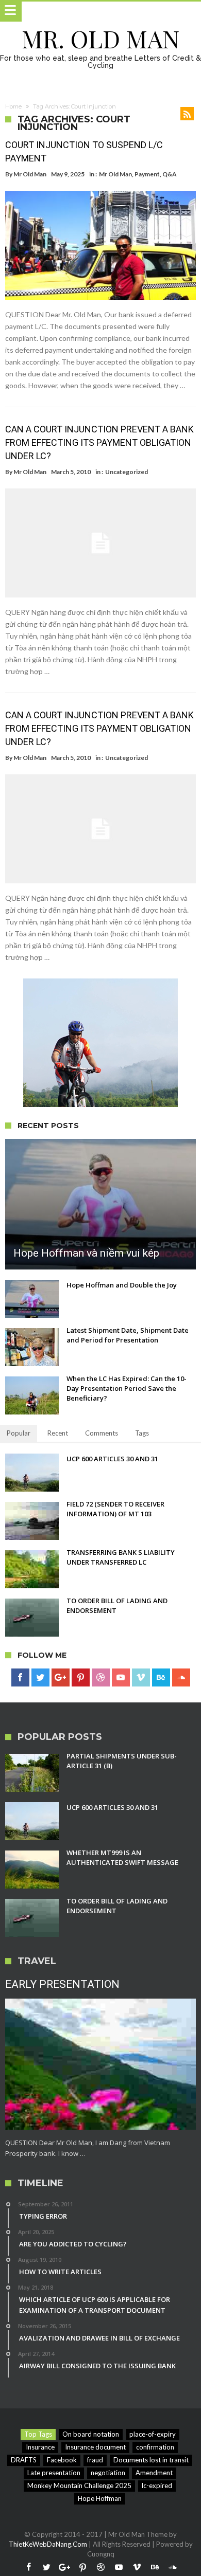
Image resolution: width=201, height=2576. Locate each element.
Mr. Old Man (100, 38)
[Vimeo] (141, 1678)
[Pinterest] (81, 1678)
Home (13, 106)
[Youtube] (121, 1678)
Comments (102, 1433)
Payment (147, 174)
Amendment (154, 2473)
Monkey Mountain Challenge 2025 (79, 2486)
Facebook (62, 2460)
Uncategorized (127, 472)
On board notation (91, 2434)
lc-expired (157, 2486)
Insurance (40, 2447)
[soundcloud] (181, 1678)
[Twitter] (40, 1678)
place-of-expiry (153, 2434)
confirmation (155, 2447)
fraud (95, 2460)
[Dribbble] (101, 1678)
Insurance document (95, 2447)
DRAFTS (24, 2460)
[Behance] (161, 1678)
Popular (19, 1433)
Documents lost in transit (151, 2460)
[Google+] (61, 1678)
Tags (142, 1433)
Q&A (170, 174)
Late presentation (54, 2473)
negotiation (108, 2473)
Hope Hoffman (100, 2498)
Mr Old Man (30, 174)
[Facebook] (20, 1678)
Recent (58, 1433)
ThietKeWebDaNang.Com (48, 2544)
